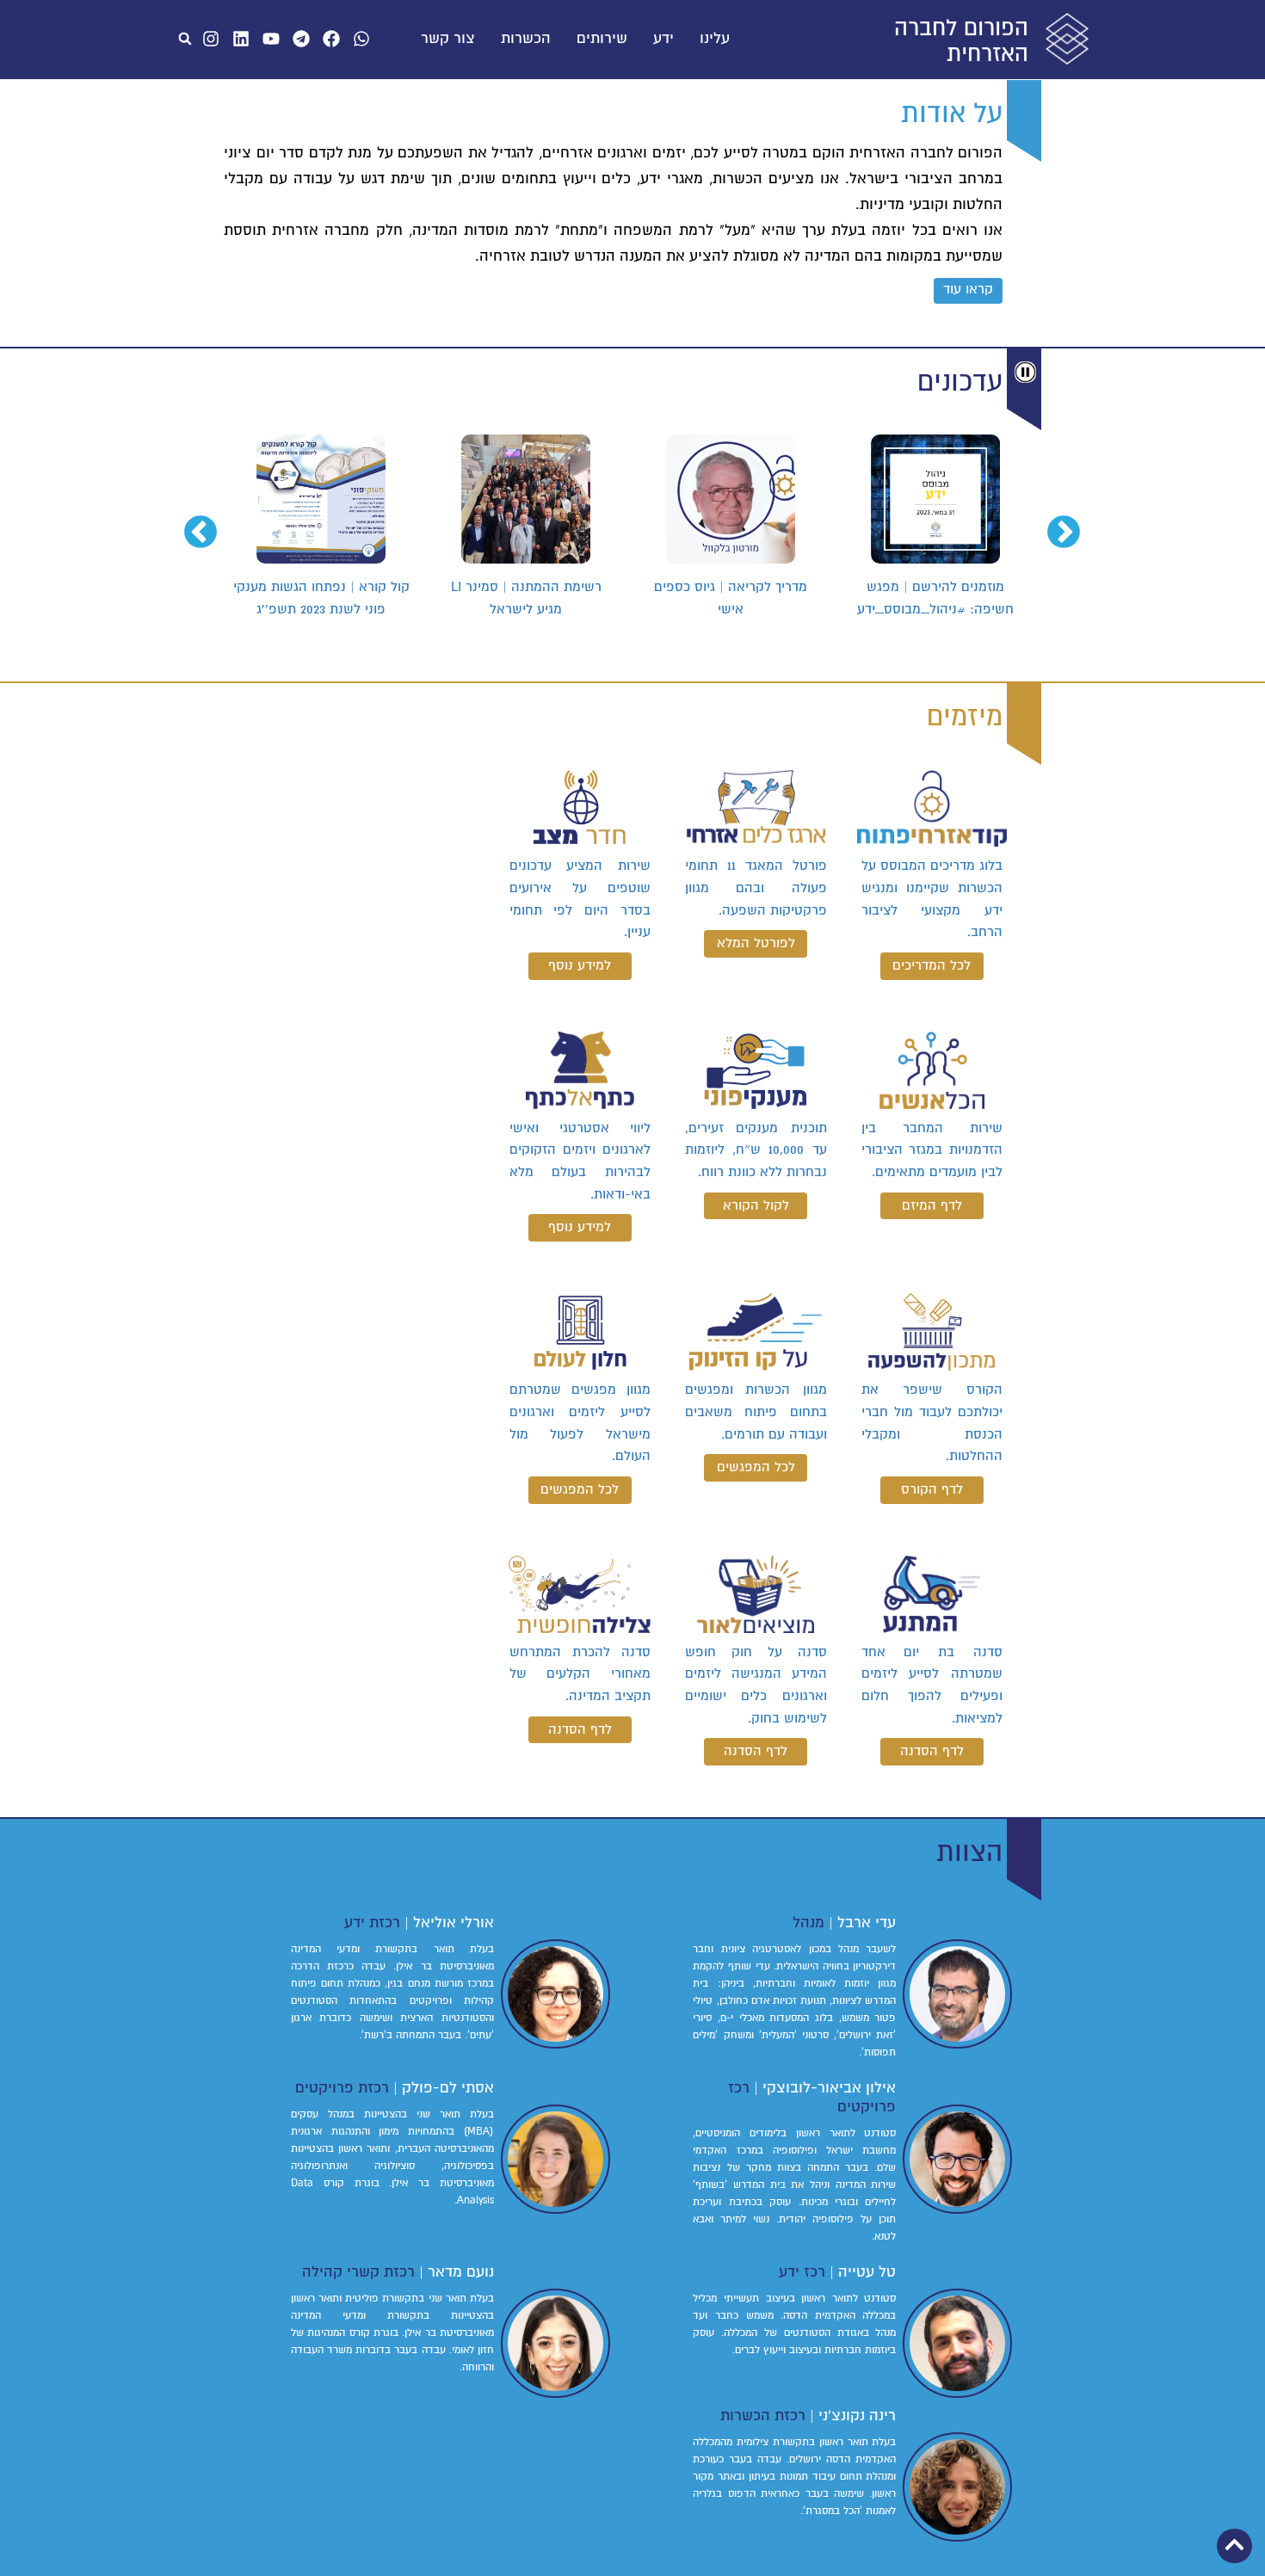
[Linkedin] (241, 39)
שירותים (602, 39)
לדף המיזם (932, 1205)
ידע (663, 39)
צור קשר (448, 39)
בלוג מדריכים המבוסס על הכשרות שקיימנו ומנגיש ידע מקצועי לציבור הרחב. (932, 899)
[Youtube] (271, 39)
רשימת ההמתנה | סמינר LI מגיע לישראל (530, 598)
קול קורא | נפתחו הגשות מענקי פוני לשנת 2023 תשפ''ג (325, 598)
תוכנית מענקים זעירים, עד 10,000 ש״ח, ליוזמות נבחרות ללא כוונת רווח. (756, 1150)
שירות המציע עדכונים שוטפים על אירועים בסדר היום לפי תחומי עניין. (580, 899)
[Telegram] (301, 39)
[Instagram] (211, 39)
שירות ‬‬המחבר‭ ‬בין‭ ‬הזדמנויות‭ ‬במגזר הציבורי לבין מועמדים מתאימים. (932, 1150)
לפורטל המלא (756, 943)
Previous (1074, 523)
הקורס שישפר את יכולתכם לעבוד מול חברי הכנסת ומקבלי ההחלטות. (932, 1423)
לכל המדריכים (932, 965)
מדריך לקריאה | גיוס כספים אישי (734, 598)
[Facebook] (331, 39)
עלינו (715, 39)
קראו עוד (968, 289)
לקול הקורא (756, 1205)
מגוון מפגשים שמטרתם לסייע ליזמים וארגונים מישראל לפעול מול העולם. (580, 1423)
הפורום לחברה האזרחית (961, 41)
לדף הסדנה (932, 1751)
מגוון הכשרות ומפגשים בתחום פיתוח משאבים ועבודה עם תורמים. (756, 1411)
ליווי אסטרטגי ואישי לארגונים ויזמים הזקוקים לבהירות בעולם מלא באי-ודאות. (580, 1161)
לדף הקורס (932, 1489)
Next (211, 523)
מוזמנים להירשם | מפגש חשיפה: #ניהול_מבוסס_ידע (939, 598)
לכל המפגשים (756, 1467)
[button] (185, 39)
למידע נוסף (580, 965)
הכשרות (526, 39)
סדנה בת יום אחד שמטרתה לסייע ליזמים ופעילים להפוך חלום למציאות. (932, 1685)
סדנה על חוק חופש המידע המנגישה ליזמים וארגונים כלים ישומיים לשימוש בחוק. (756, 1685)
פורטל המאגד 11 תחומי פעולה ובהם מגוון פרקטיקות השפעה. (756, 887)
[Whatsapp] (361, 39)
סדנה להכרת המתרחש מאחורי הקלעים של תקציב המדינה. (580, 1674)
